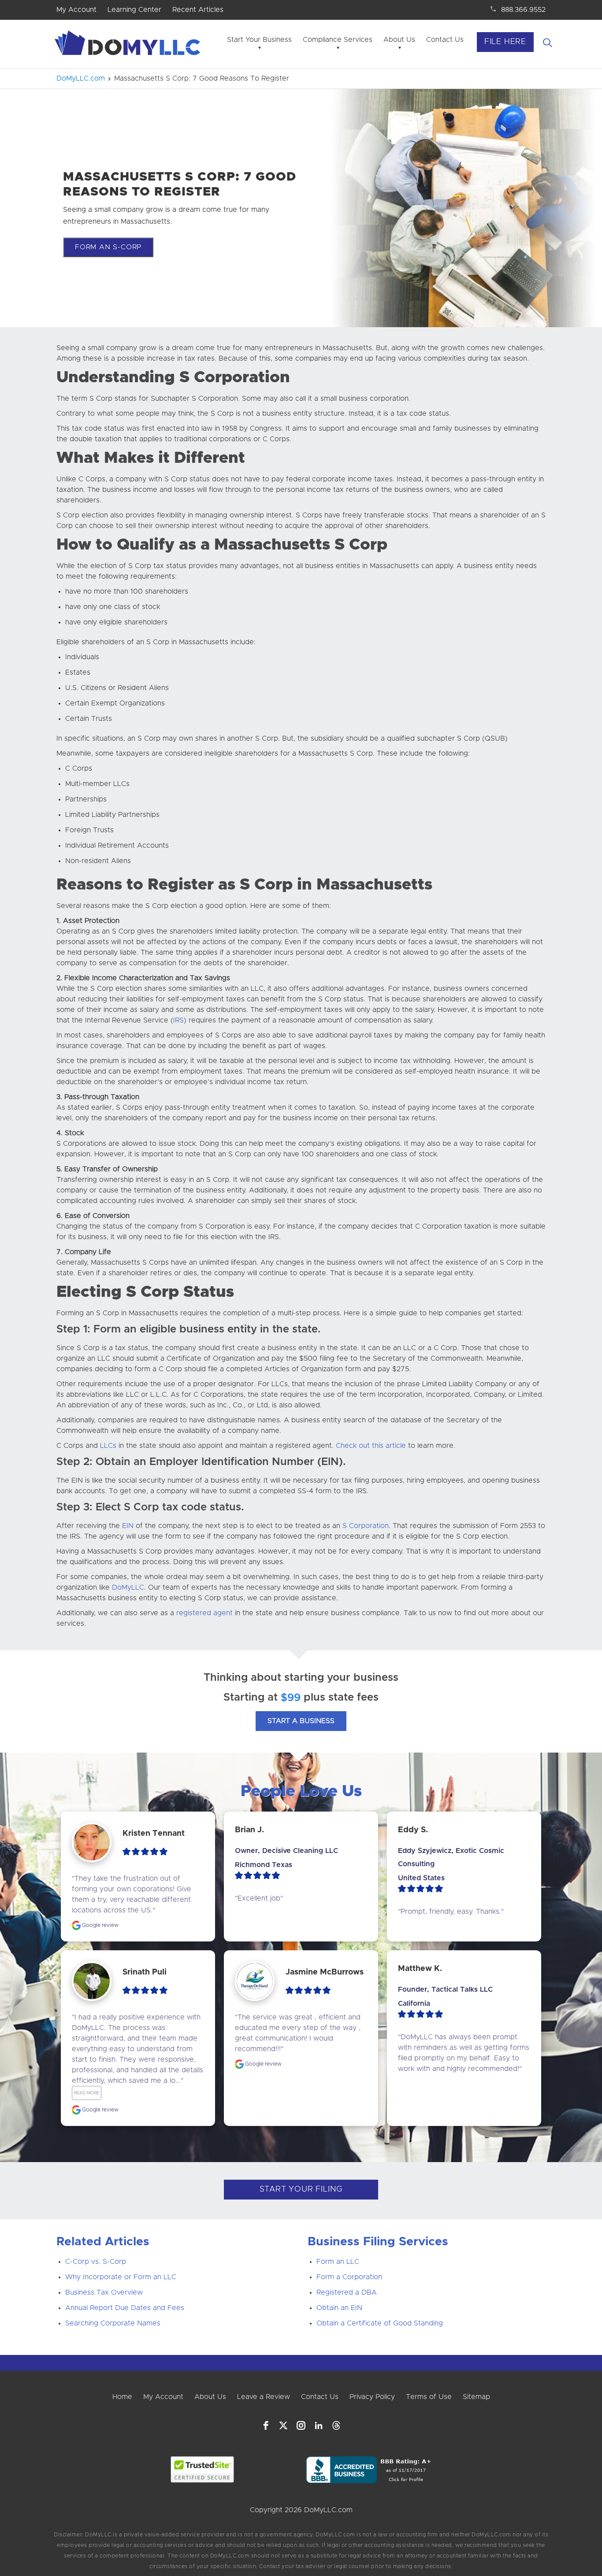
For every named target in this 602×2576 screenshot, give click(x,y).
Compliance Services (338, 40)
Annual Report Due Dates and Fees (125, 2308)
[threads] (336, 2425)
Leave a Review (264, 2397)
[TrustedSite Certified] (203, 2469)
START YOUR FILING (301, 2189)
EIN (128, 1526)
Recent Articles (198, 10)
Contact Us (445, 40)
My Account (76, 10)
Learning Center (134, 10)
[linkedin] (319, 2425)
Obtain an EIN (339, 2308)
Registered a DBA (347, 2292)
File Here (505, 42)
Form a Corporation (349, 2277)
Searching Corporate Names (113, 2323)
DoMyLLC (128, 1587)
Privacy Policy (372, 2397)
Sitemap (476, 2397)
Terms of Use (429, 2397)
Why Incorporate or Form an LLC (121, 2277)
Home (122, 2397)
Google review (100, 1925)
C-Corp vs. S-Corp (96, 2262)
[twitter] (283, 2425)
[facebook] (266, 2425)
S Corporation (364, 1526)
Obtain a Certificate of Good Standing (380, 2323)
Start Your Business (259, 40)
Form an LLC (338, 2262)
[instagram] (301, 2425)
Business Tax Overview (104, 2292)
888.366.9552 (523, 10)
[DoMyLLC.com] (129, 45)
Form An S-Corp (108, 247)
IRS (178, 1020)
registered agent (204, 1613)
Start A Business (301, 1721)
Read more (87, 2093)
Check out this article (371, 1446)
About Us (399, 40)
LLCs (108, 1446)
